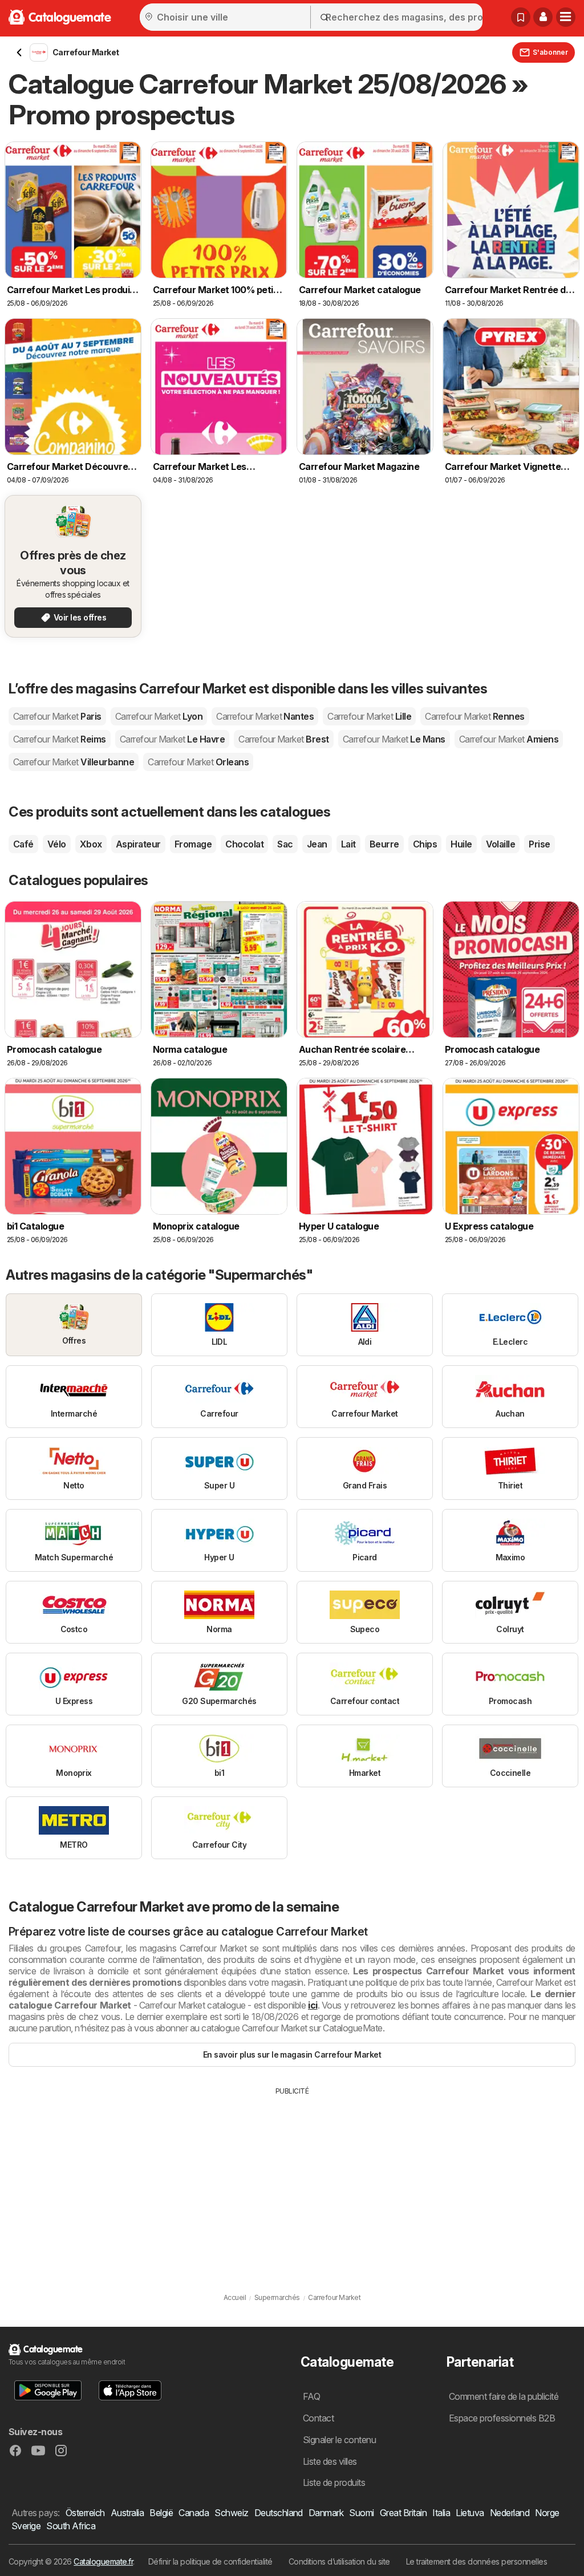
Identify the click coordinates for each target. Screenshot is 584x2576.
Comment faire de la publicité (504, 2396)
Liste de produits (334, 2482)
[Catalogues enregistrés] (521, 17)
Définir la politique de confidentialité (210, 2561)
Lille (369, 716)
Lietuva (470, 2513)
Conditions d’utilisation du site (339, 2561)
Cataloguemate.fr (103, 2561)
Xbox (91, 844)
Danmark (326, 2513)
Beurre (384, 844)
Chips (425, 844)
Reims (60, 739)
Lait (348, 844)
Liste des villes (330, 2461)
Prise (539, 844)
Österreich (85, 2513)
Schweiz (231, 2513)
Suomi (361, 2513)
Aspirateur (138, 844)
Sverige (26, 2526)
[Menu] (566, 17)
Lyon (159, 716)
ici (313, 2005)
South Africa (71, 2526)
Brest (284, 739)
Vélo (57, 844)
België (161, 2513)
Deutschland (279, 2513)
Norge (547, 2513)
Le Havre (172, 739)
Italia (441, 2513)
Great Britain (403, 2513)
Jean (317, 844)
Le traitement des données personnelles (477, 2561)
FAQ (311, 2396)
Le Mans (394, 739)
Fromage (193, 844)
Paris (57, 716)
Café (23, 844)
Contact (318, 2418)
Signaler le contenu (339, 2440)
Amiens (509, 739)
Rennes (474, 716)
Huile (461, 844)
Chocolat (244, 844)
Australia (127, 2513)
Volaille (501, 844)
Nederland (510, 2513)
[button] (543, 17)
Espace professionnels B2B (502, 2418)
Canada (194, 2513)
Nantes (265, 716)
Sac (285, 844)
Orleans (198, 762)
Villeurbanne (74, 762)
